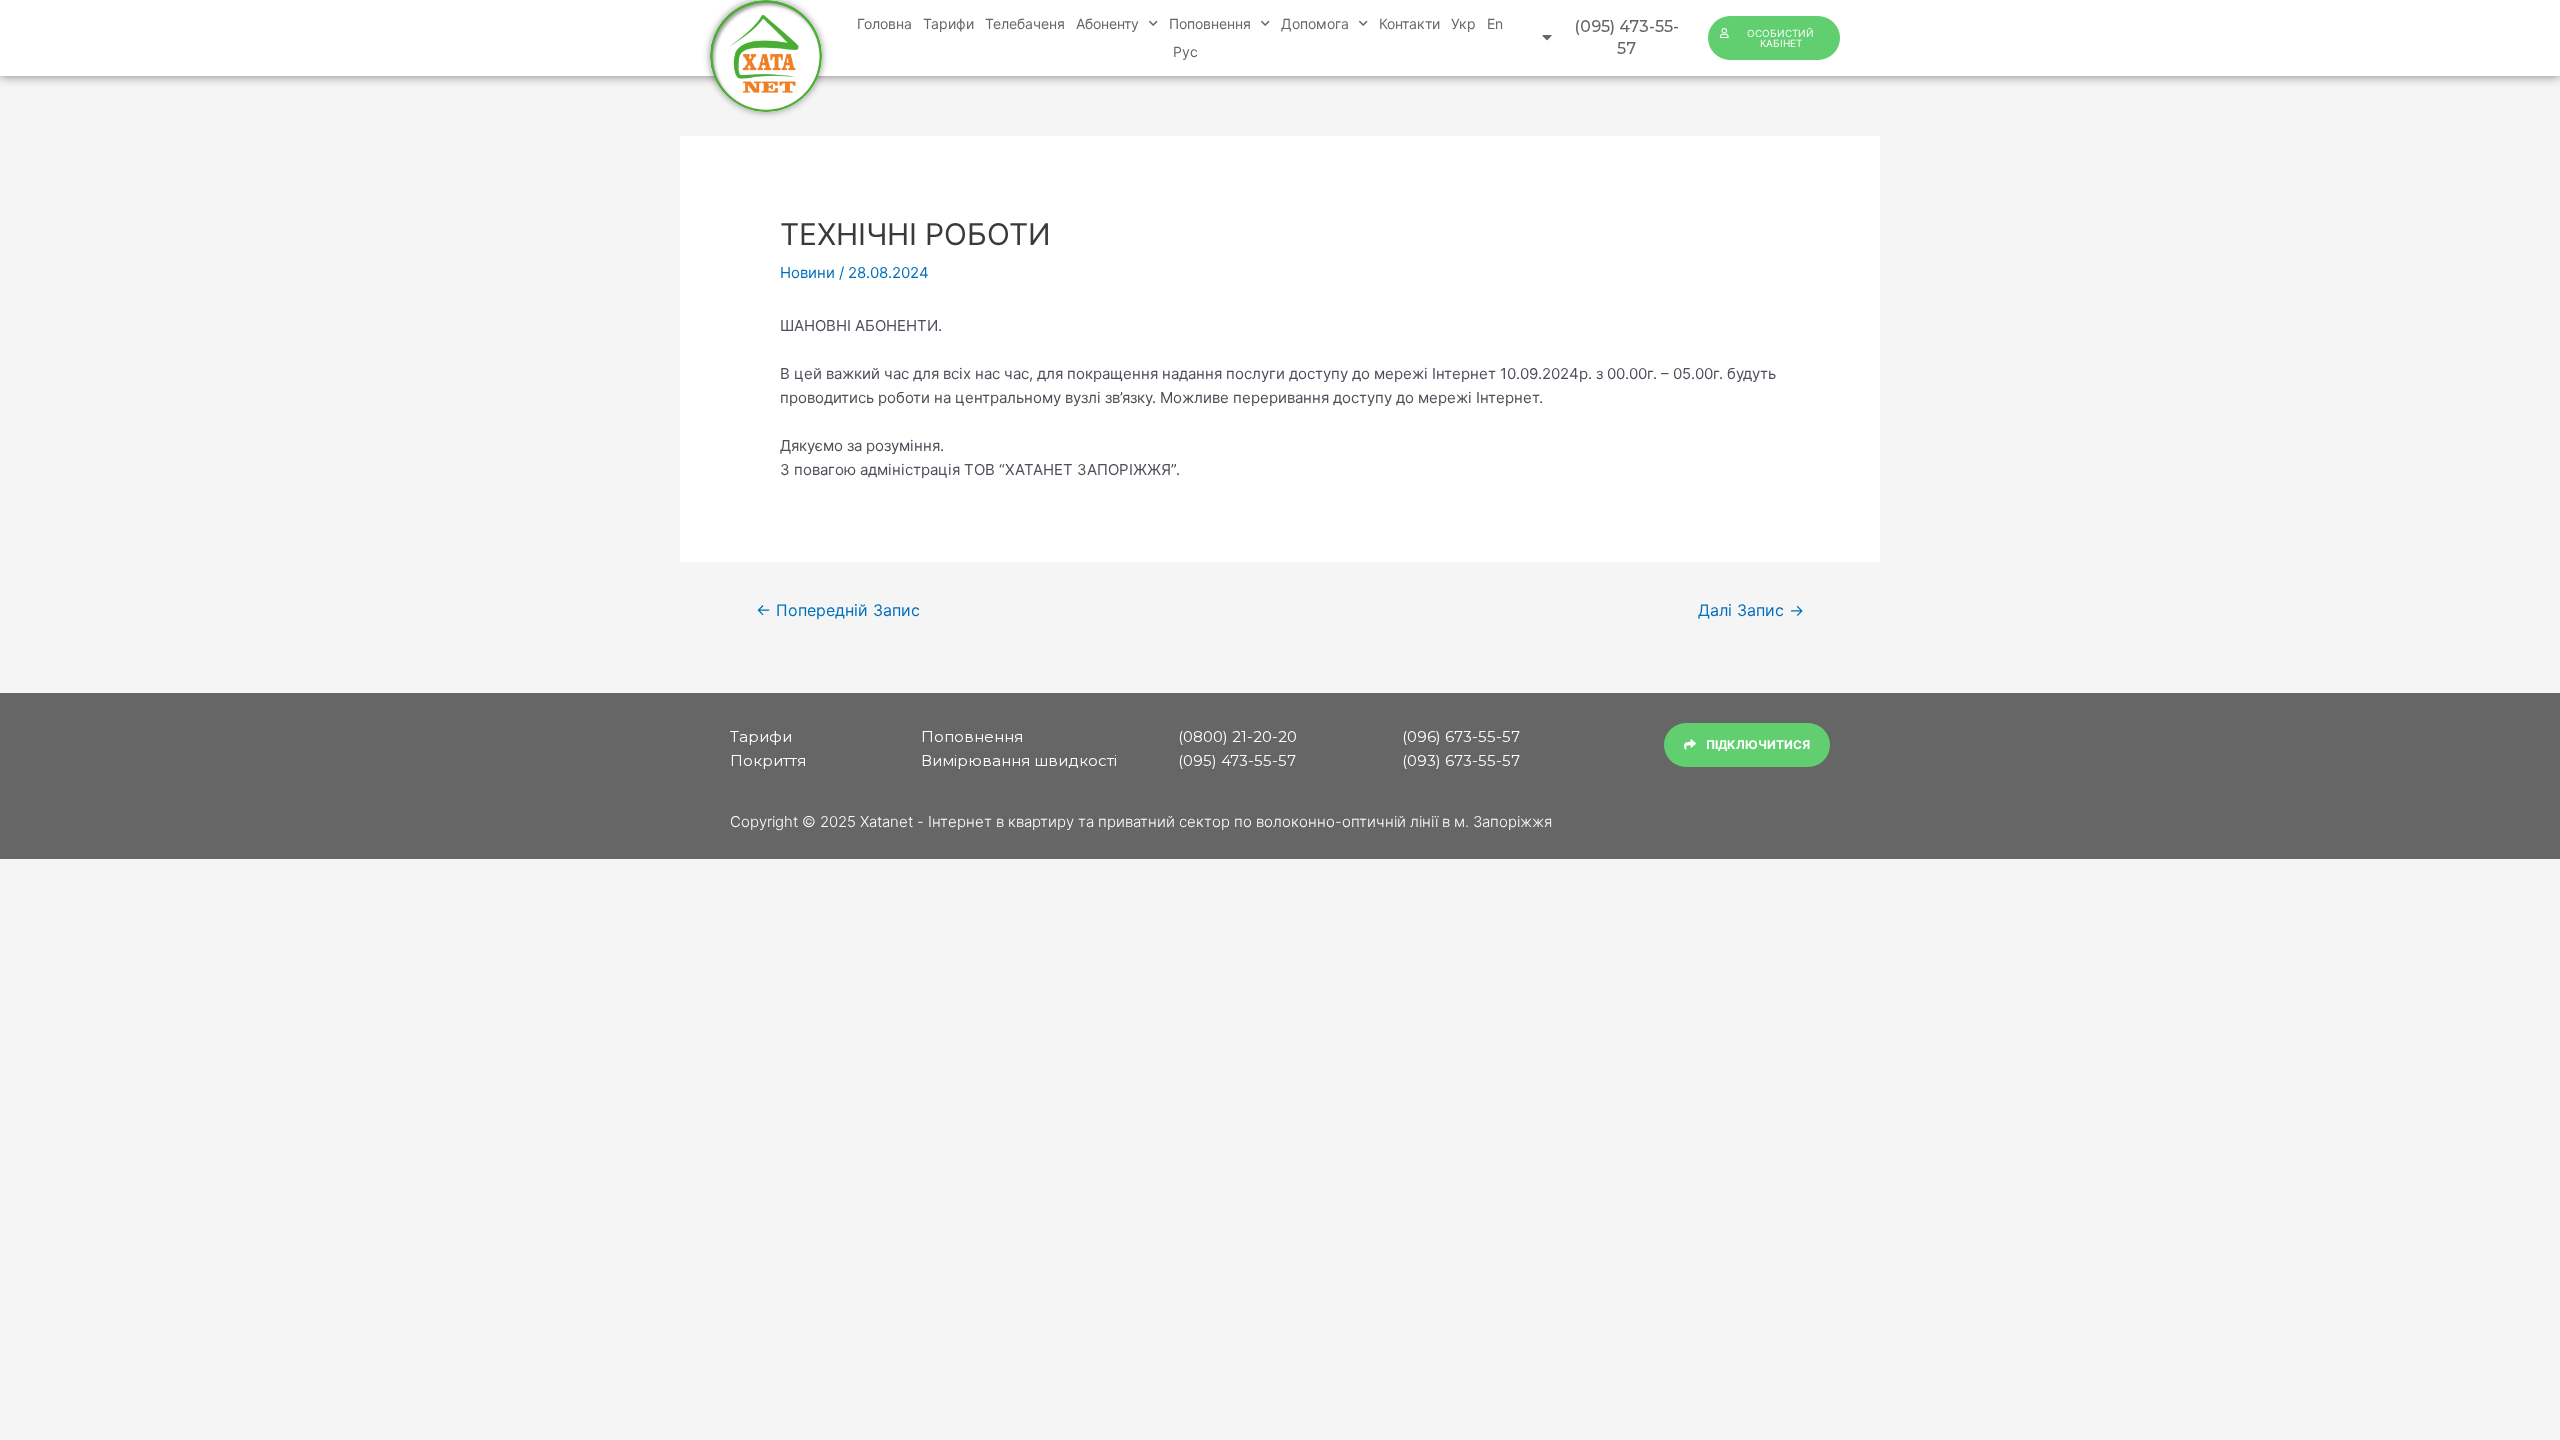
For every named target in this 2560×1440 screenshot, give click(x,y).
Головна (884, 23)
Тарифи (948, 23)
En (1495, 23)
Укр (1463, 23)
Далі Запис (1751, 610)
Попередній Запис (838, 610)
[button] (1612, 38)
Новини (807, 272)
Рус (1185, 51)
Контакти (1409, 23)
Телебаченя (1025, 23)
